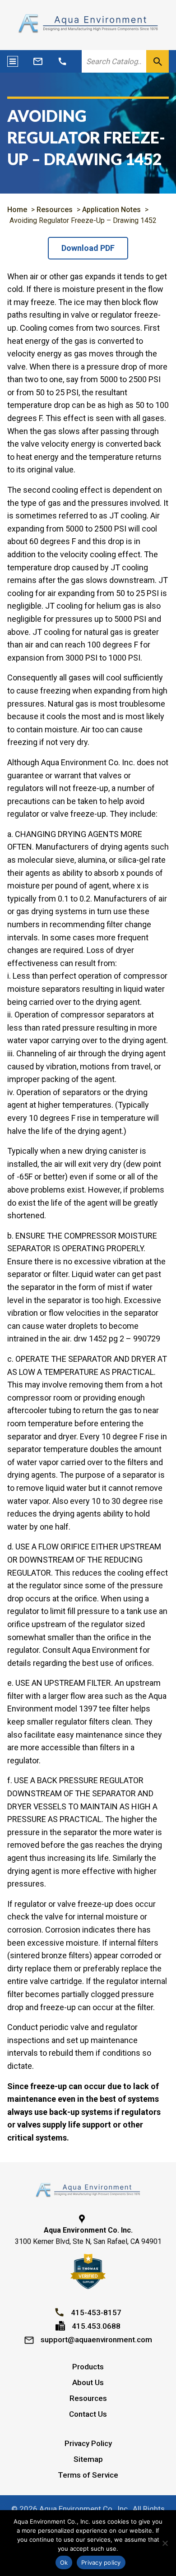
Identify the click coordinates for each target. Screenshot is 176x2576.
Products (88, 2367)
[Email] (38, 61)
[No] (165, 2543)
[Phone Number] (62, 61)
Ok (64, 2562)
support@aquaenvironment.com (96, 2340)
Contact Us (88, 2414)
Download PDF (88, 248)
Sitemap (88, 2459)
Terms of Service (88, 2475)
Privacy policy (101, 2562)
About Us (88, 2382)
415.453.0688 (96, 2326)
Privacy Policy (88, 2443)
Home (17, 210)
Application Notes (111, 210)
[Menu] (13, 61)
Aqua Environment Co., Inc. (84, 2509)
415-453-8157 (96, 2312)
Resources (55, 210)
